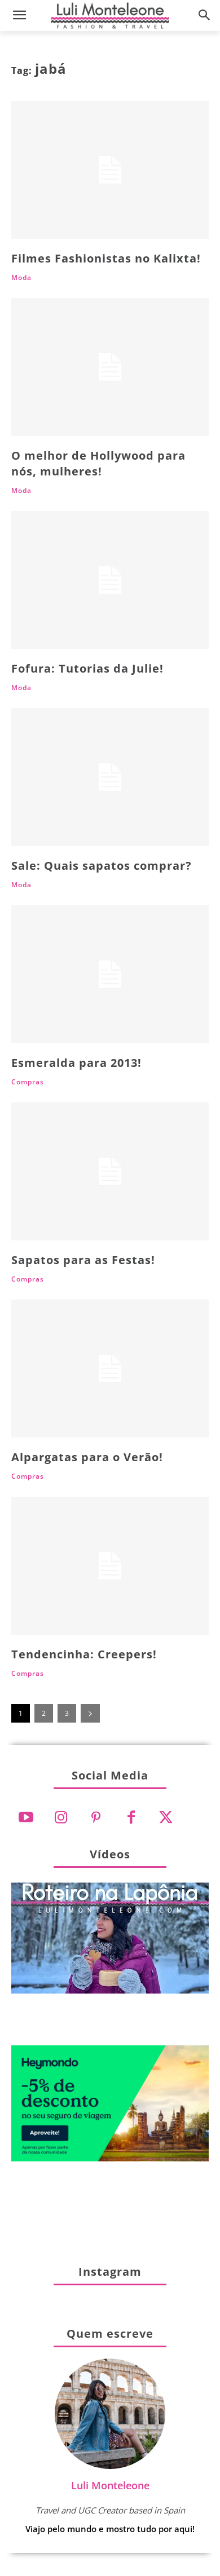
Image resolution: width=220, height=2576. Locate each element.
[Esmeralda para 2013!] (110, 974)
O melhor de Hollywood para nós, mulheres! (98, 463)
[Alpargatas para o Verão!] (110, 1369)
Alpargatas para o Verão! (87, 1457)
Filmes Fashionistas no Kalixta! (106, 258)
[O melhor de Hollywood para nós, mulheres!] (110, 367)
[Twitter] (166, 1818)
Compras (28, 1082)
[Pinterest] (96, 1818)
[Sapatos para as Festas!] (110, 1171)
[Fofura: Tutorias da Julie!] (110, 580)
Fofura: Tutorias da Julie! (87, 668)
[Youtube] (26, 1818)
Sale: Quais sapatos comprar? (102, 866)
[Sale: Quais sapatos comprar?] (110, 777)
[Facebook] (131, 1818)
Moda (21, 278)
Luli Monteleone (110, 2485)
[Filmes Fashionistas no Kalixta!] (110, 170)
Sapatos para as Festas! (83, 1260)
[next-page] (90, 1713)
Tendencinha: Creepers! (84, 1654)
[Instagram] (61, 1818)
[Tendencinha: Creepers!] (110, 1566)
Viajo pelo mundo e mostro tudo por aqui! (110, 2529)
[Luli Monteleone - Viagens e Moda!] (110, 15)
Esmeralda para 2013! (76, 1063)
